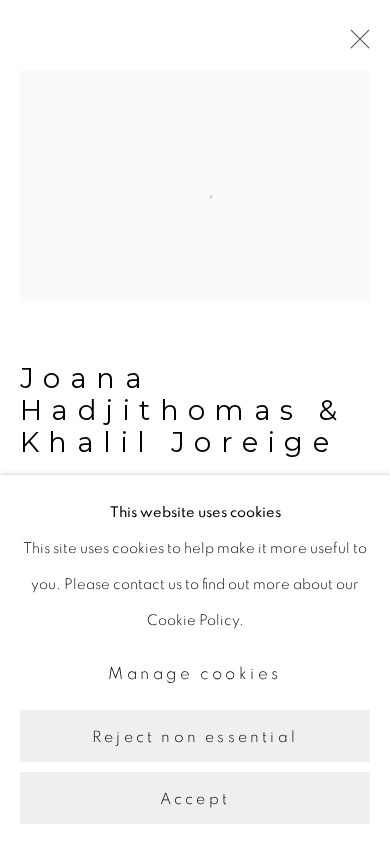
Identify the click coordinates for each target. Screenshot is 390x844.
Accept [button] (195, 799)
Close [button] (355, 45)
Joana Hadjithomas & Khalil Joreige (183, 410)
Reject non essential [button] (195, 736)
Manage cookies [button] (195, 673)
